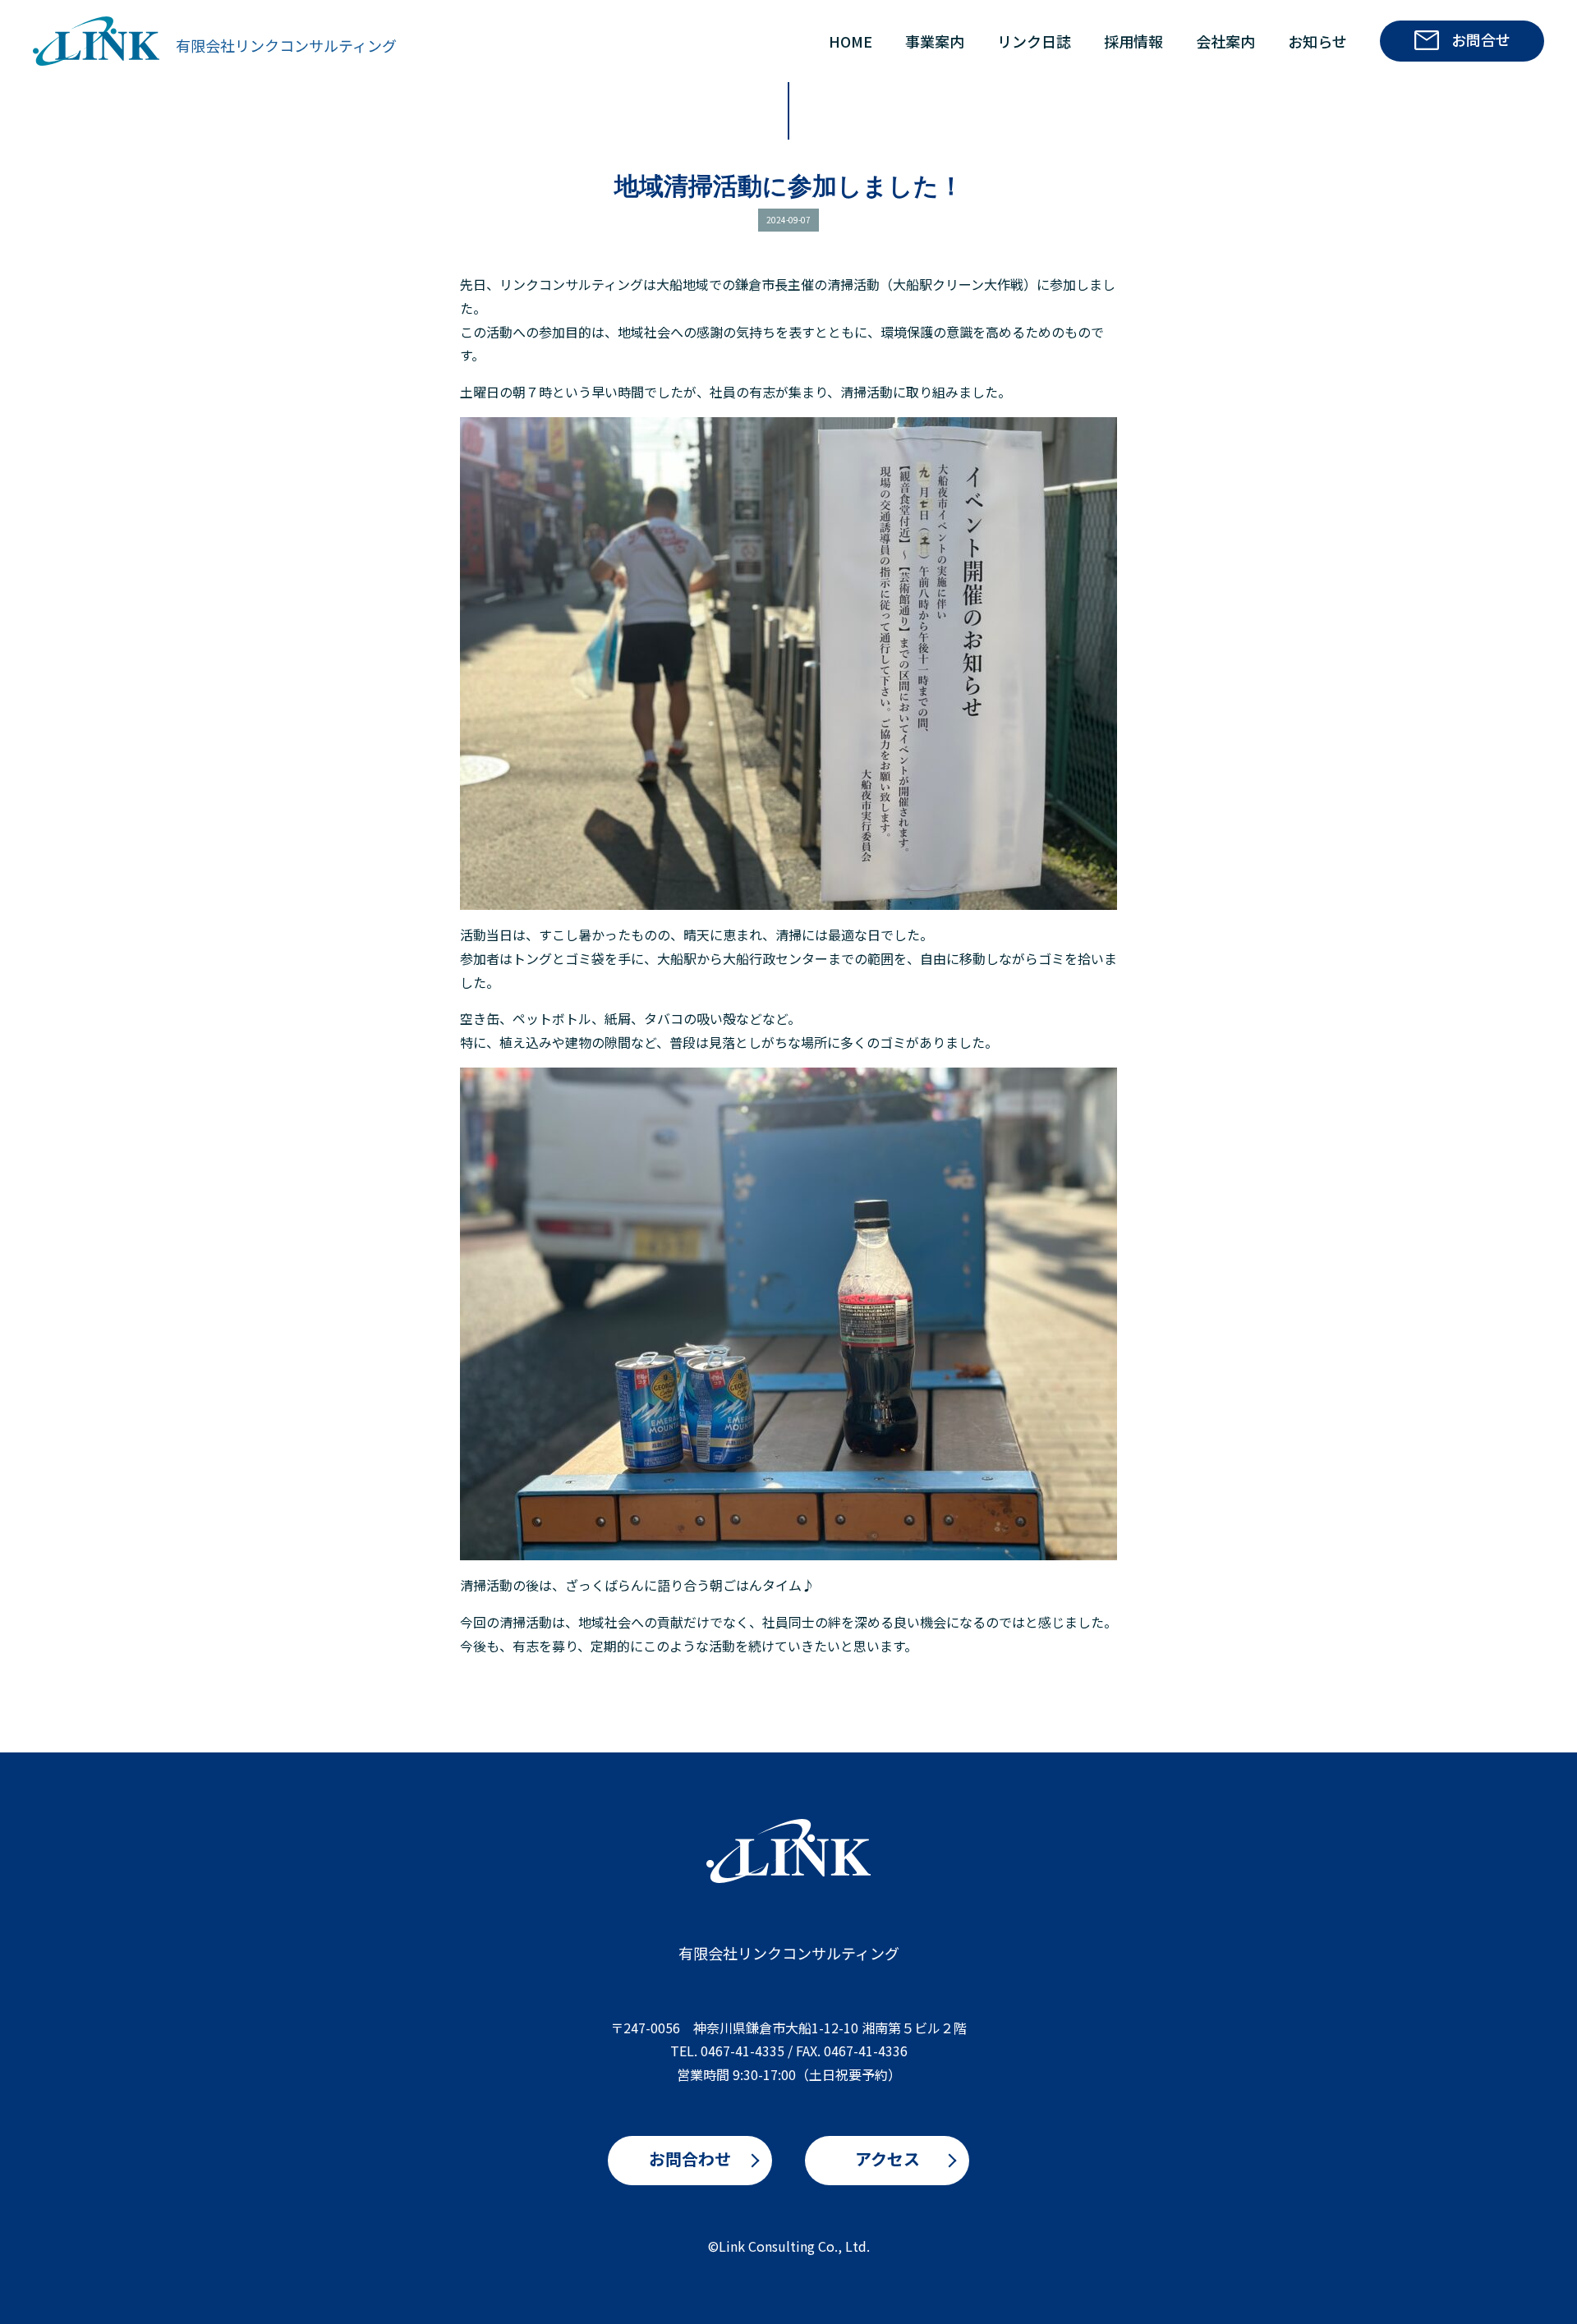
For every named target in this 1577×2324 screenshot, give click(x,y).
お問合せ (1481, 39)
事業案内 (935, 41)
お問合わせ (690, 2159)
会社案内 (1225, 41)
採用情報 (1133, 41)
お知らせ (1317, 41)
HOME (851, 41)
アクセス (887, 2159)
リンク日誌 (1034, 41)
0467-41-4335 (743, 2051)
